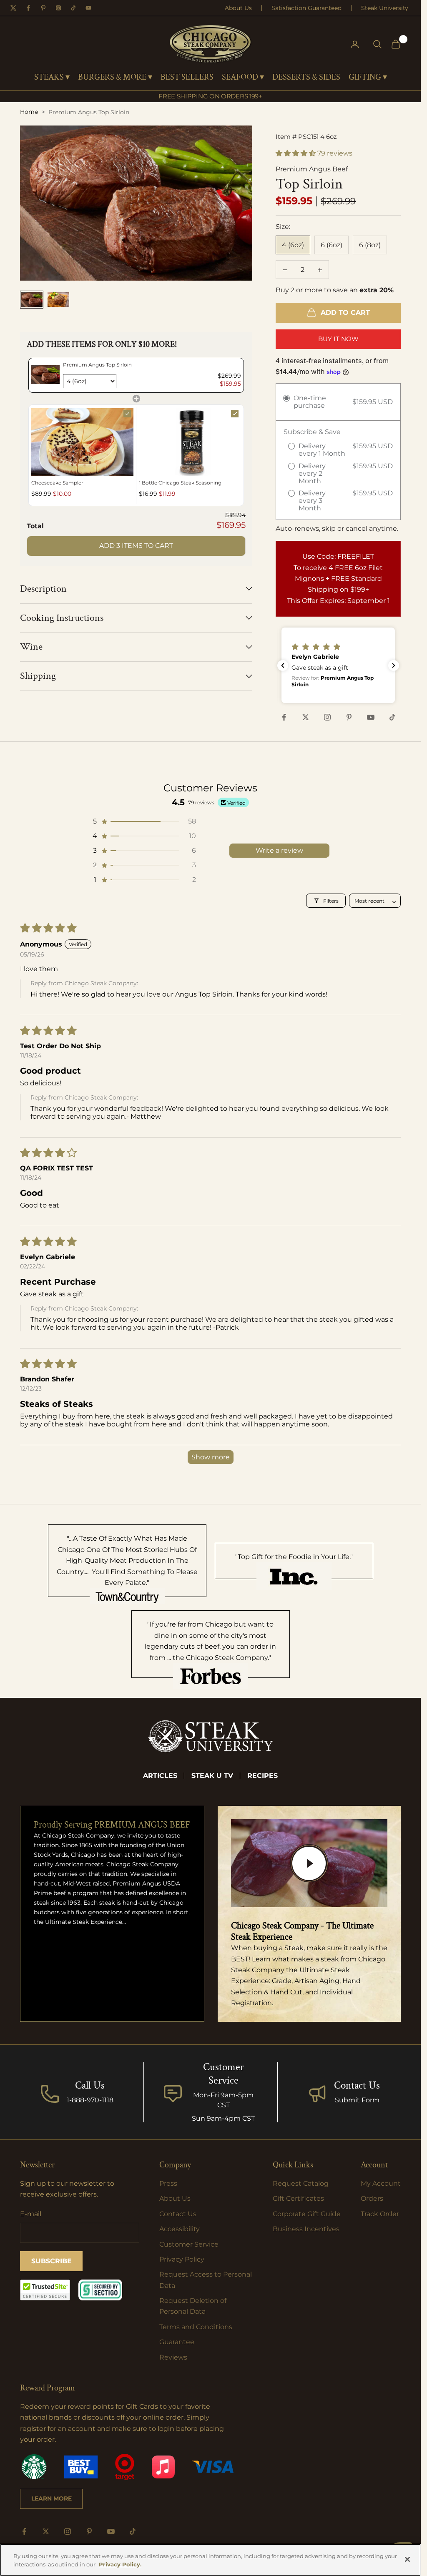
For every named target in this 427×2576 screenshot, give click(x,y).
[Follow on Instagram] (327, 717)
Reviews (173, 2357)
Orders (372, 2198)
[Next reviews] (394, 665)
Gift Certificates (298, 2198)
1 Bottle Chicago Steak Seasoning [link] (180, 483)
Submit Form (357, 2100)
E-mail (31, 2214)
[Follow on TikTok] (392, 717)
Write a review (279, 850)
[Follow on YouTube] (371, 717)
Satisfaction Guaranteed (306, 8)
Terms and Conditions (196, 2327)
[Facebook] (28, 8)
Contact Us (357, 2085)
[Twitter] (13, 8)
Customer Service (189, 2244)
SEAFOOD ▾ (243, 78)
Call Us (90, 2085)
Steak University (385, 8)
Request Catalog (301, 2183)
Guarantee (177, 2342)
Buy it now (338, 339)
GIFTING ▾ (368, 78)
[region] (210, 2560)
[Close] (407, 2559)
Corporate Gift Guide (307, 2214)
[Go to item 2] (58, 300)
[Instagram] (58, 8)
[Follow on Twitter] (306, 717)
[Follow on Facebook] (284, 717)
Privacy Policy (182, 2259)
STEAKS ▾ (52, 78)
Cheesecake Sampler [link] (57, 483)
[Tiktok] (73, 8)
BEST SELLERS (187, 78)
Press (168, 2183)
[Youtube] (88, 8)
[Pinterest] (43, 8)
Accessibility (180, 2229)
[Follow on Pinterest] (349, 717)
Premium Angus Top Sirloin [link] (97, 365)
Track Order (380, 2214)
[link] (45, 375)
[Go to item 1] (32, 300)
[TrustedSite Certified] (45, 2290)
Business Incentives (306, 2229)
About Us (238, 8)
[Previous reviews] (283, 665)
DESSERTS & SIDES (306, 78)
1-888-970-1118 (90, 2100)
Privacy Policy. (120, 2564)
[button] (296, 153)
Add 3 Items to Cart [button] (136, 546)
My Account (381, 2183)
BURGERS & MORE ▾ (115, 78)
